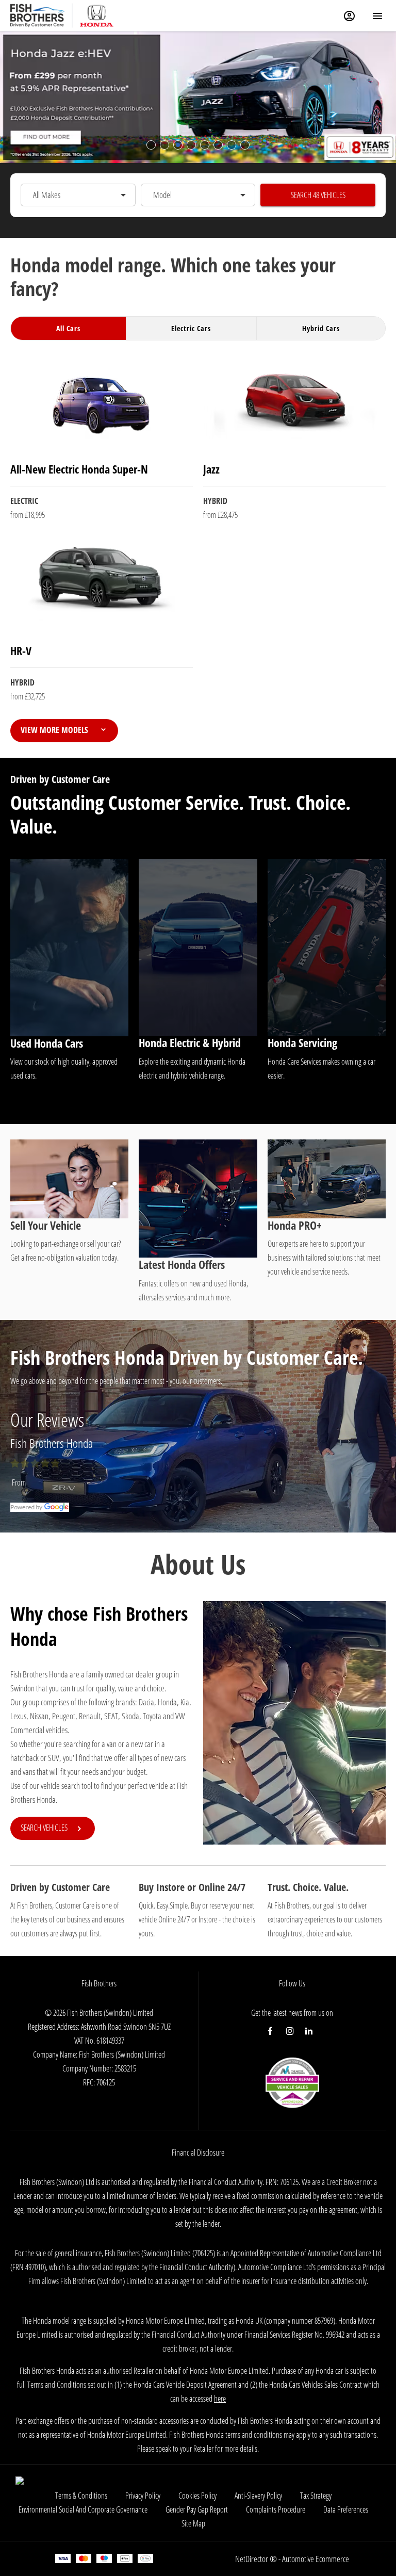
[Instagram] (290, 2031)
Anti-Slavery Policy (258, 2496)
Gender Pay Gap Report (197, 2509)
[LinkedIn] (309, 2031)
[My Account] (349, 16)
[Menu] (377, 15)
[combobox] (78, 195)
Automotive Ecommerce (316, 2559)
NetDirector (252, 2559)
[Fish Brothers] (37, 15)
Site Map (193, 2523)
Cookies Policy (197, 2496)
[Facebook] (270, 2031)
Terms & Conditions (81, 2496)
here (220, 2399)
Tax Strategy (316, 2496)
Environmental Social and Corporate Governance (83, 2509)
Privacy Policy (143, 2496)
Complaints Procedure (276, 2509)
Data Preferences (346, 2509)
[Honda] (97, 15)
